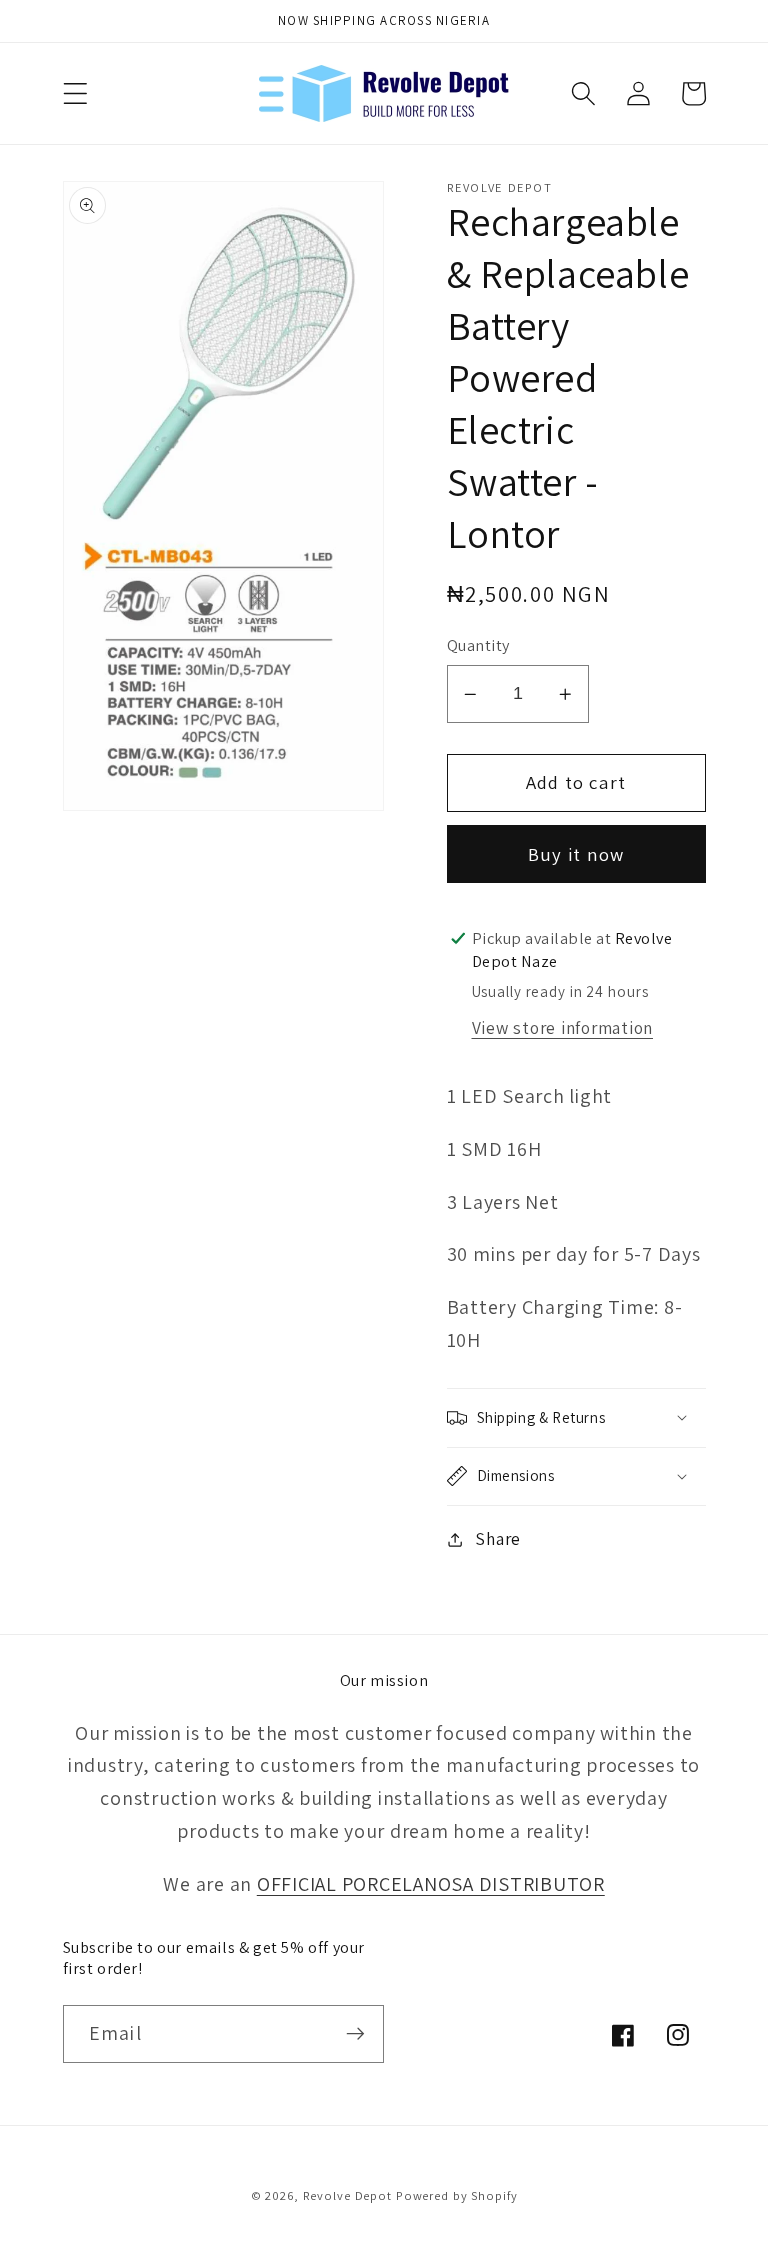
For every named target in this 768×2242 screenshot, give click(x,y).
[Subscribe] (355, 2034)
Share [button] (498, 1538)
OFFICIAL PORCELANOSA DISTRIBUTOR (431, 1884)
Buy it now (576, 854)
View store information (563, 1027)
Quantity (478, 645)
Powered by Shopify (457, 2195)
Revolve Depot (347, 2195)
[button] (75, 93)
